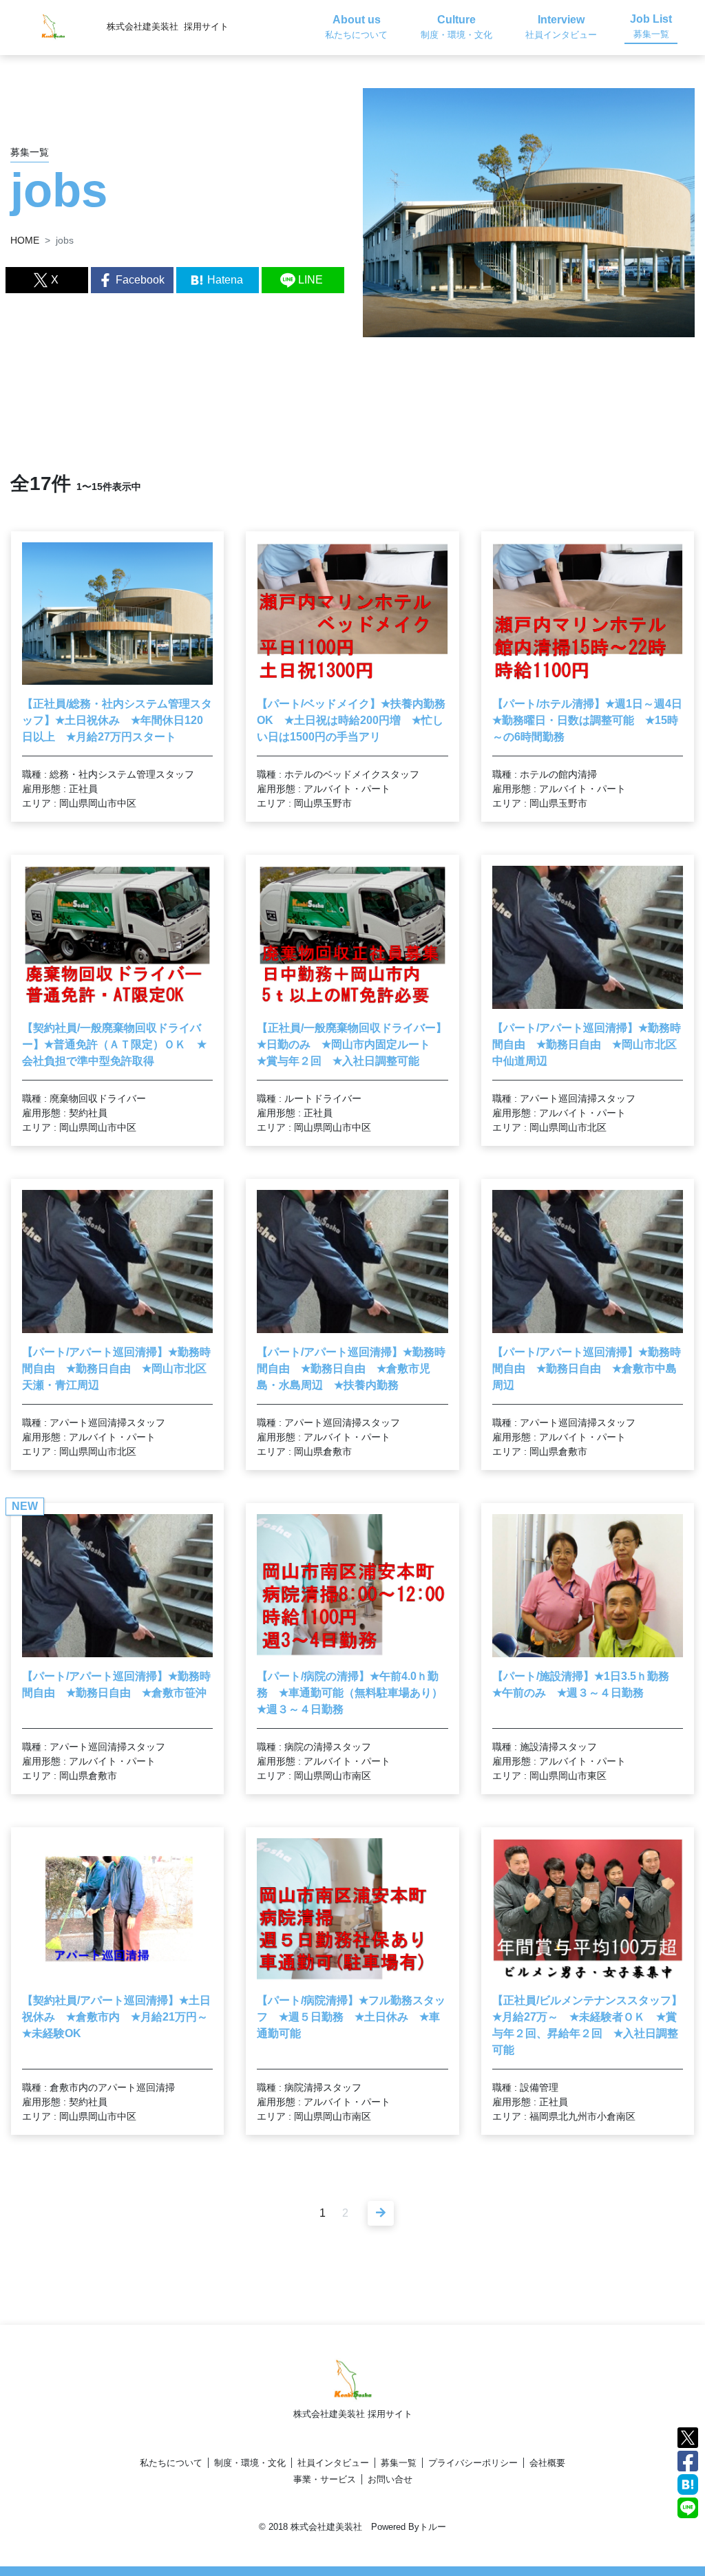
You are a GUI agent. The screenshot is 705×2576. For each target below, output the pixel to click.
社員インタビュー (333, 2463)
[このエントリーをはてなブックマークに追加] (688, 2483)
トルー (433, 2527)
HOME (25, 240)
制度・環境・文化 (250, 2463)
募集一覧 (399, 2463)
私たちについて (171, 2463)
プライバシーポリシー (473, 2463)
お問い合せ (390, 2479)
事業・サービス (325, 2479)
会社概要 (547, 2463)
